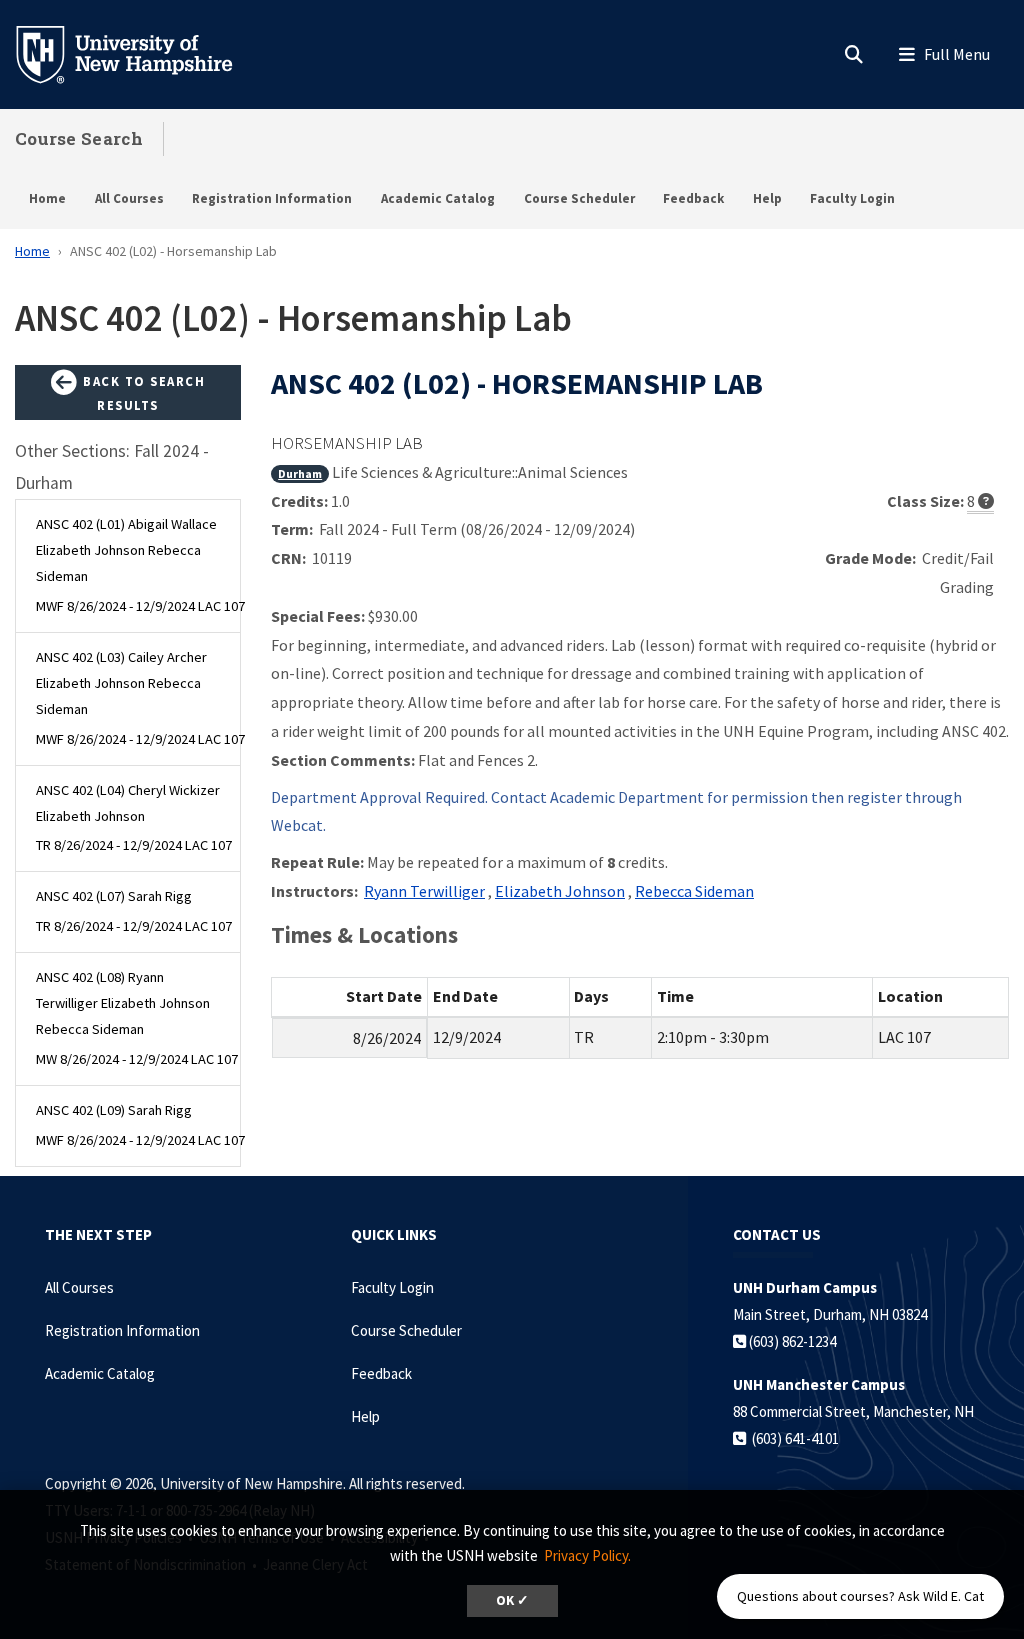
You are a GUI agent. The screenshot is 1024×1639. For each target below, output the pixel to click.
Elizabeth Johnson (560, 891)
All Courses (129, 198)
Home (47, 198)
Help (767, 198)
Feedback (693, 198)
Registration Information (272, 198)
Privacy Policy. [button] (587, 1555)
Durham (300, 473)
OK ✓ (512, 1600)
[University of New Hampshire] (140, 53)
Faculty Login (852, 198)
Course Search (79, 138)
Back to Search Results (142, 393)
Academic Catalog (438, 198)
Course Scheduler (579, 198)
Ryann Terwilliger (424, 891)
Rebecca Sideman (694, 891)
